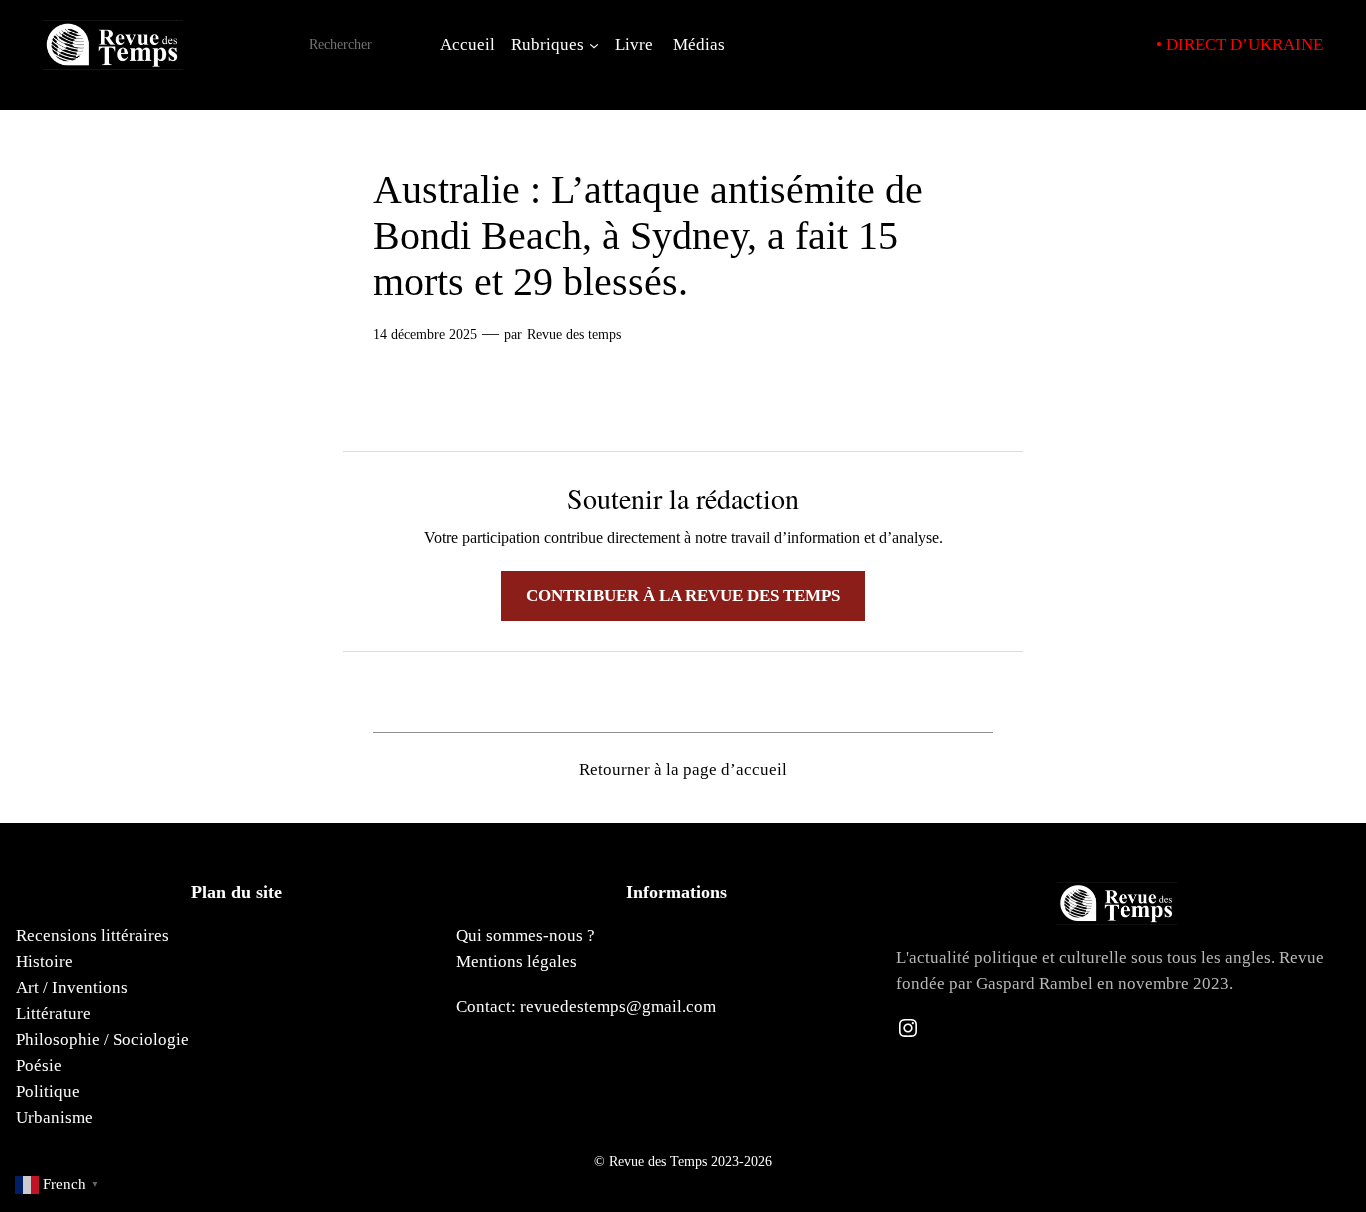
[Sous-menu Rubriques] (594, 45)
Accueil (467, 44)
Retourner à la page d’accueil (683, 769)
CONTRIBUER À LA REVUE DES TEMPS (683, 595)
